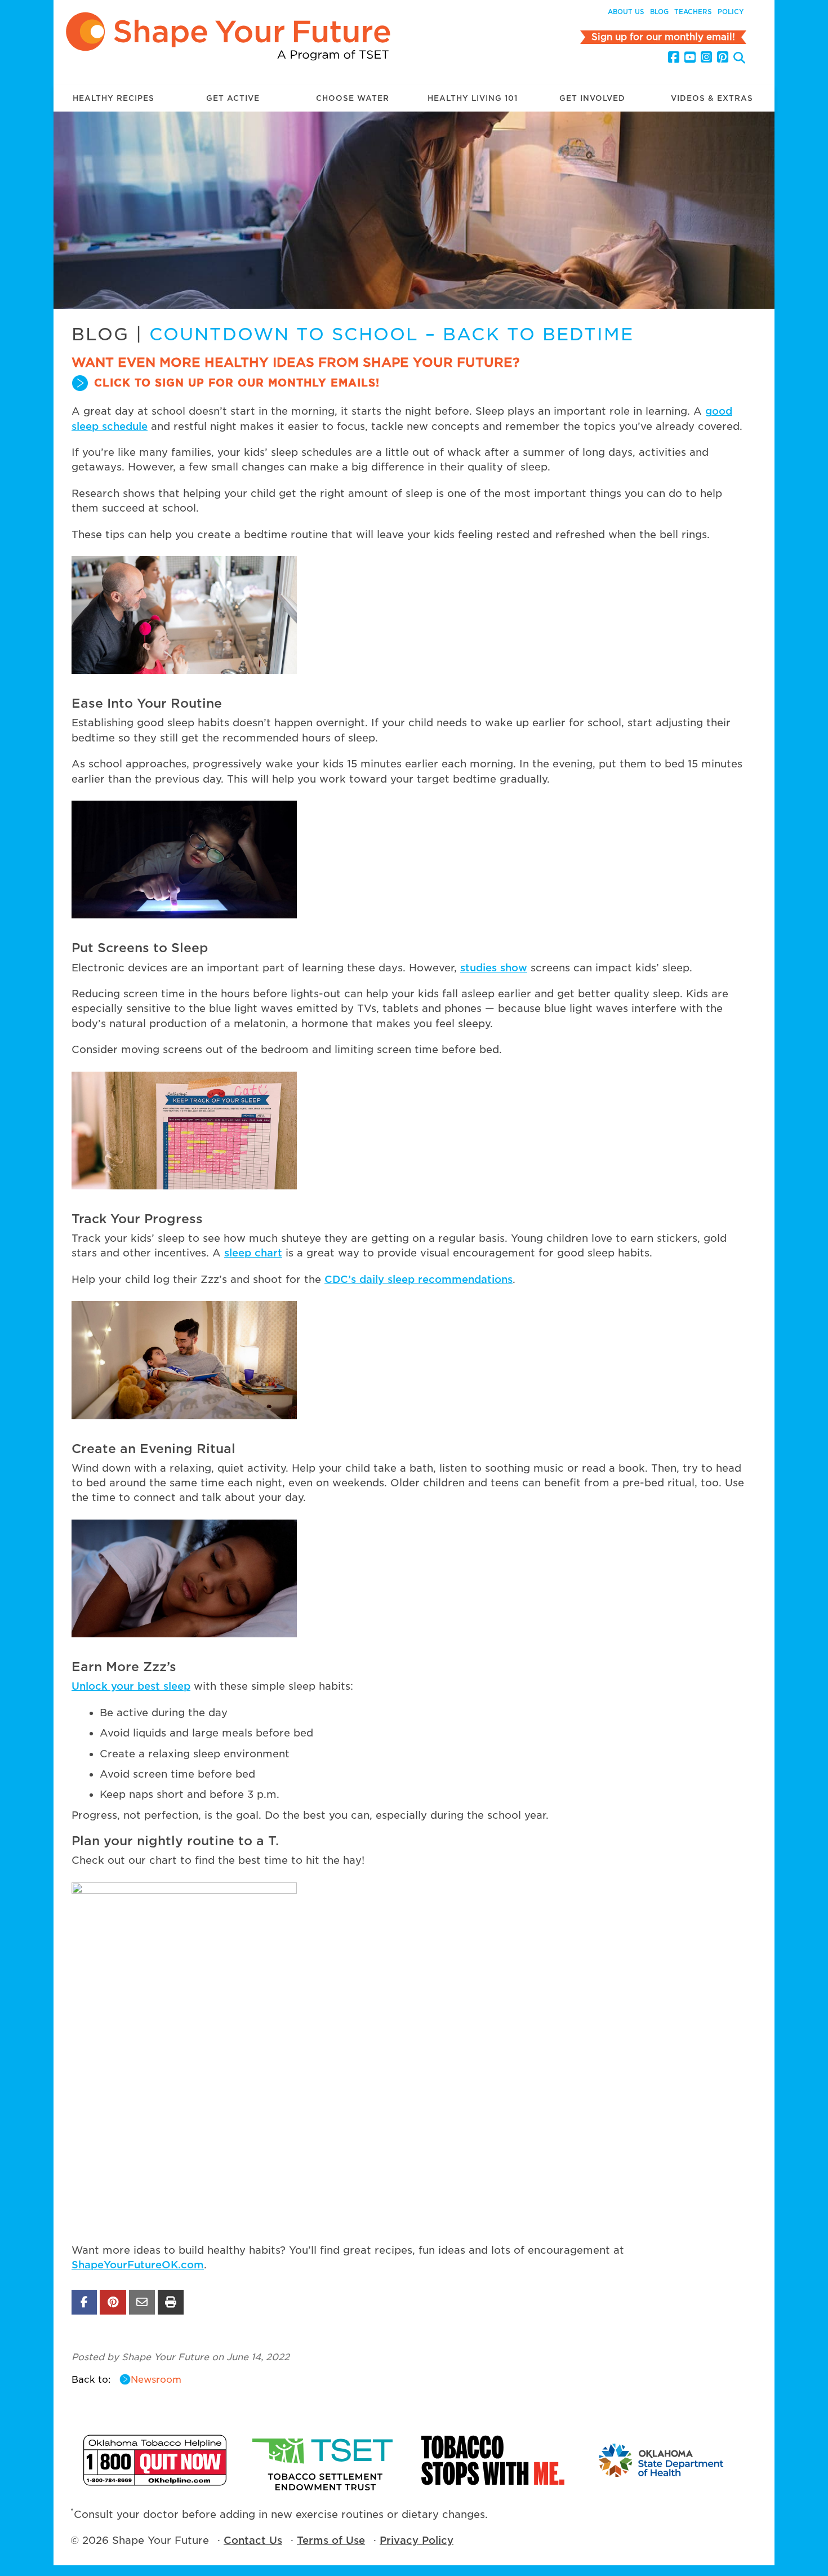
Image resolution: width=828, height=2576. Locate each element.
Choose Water (353, 98)
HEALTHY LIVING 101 (473, 98)
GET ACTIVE (233, 98)
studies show (494, 968)
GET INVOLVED (592, 98)
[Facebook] (674, 57)
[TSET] (324, 2460)
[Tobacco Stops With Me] (493, 2460)
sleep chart (253, 1253)
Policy (731, 12)
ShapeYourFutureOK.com (138, 2265)
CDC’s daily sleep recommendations (419, 1279)
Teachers (693, 12)
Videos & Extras (712, 98)
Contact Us (253, 2540)
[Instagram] (706, 57)
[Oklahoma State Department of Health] (662, 2460)
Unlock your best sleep (131, 1686)
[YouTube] (690, 57)
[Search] (739, 59)
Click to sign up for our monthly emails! (237, 383)
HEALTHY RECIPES (113, 98)
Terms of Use (331, 2540)
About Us (626, 12)
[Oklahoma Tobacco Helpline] (155, 2460)
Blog (659, 12)
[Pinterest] (723, 57)
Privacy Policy (417, 2540)
